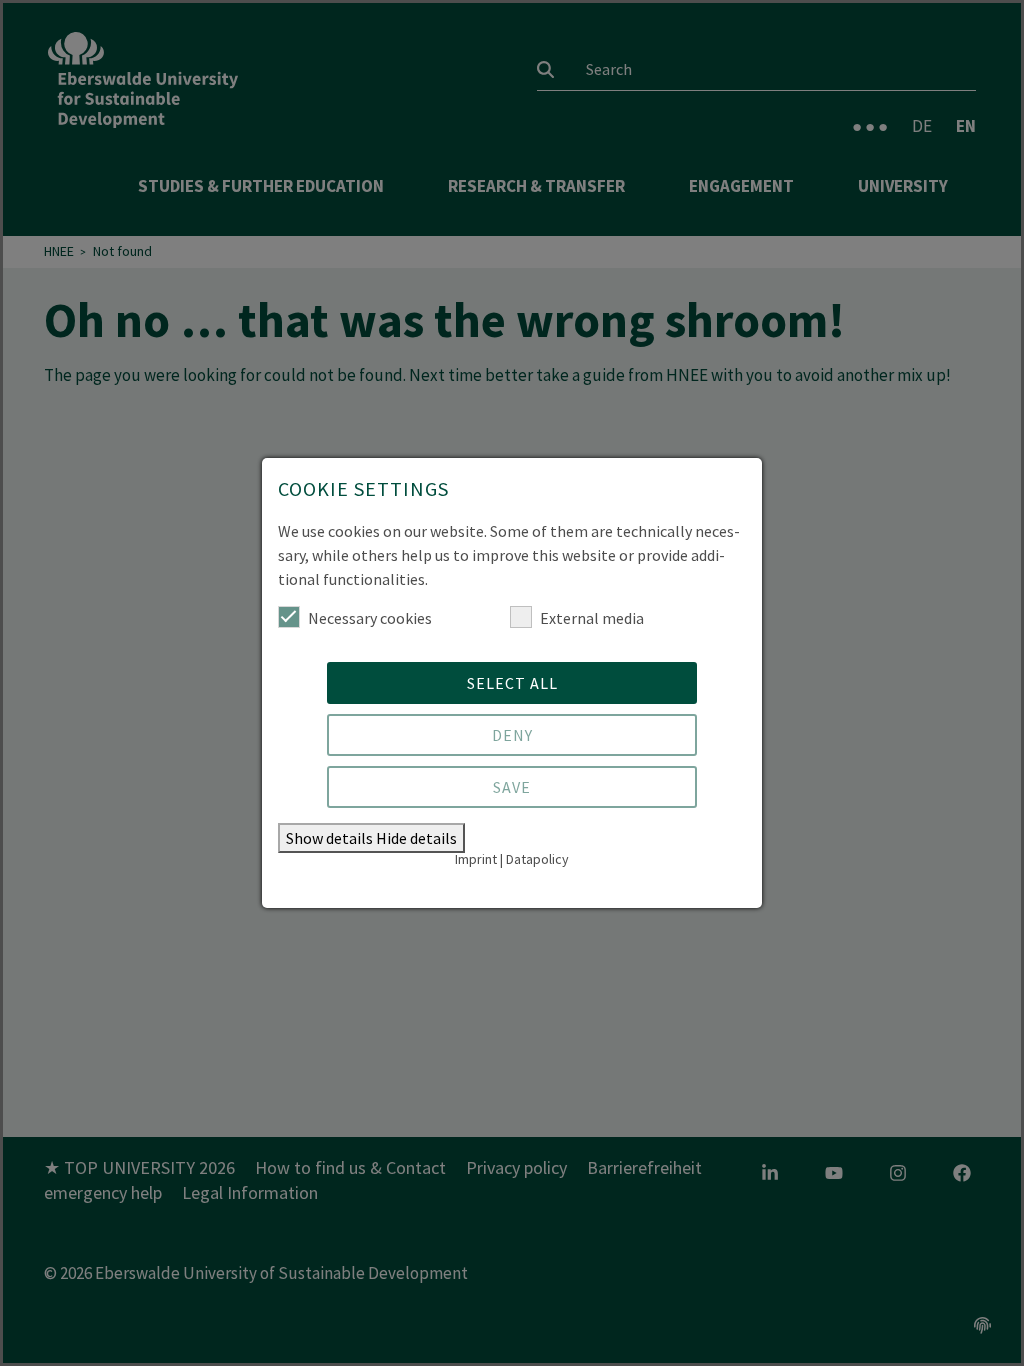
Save (512, 787)
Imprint (476, 859)
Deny (512, 735)
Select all (512, 683)
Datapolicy (537, 859)
